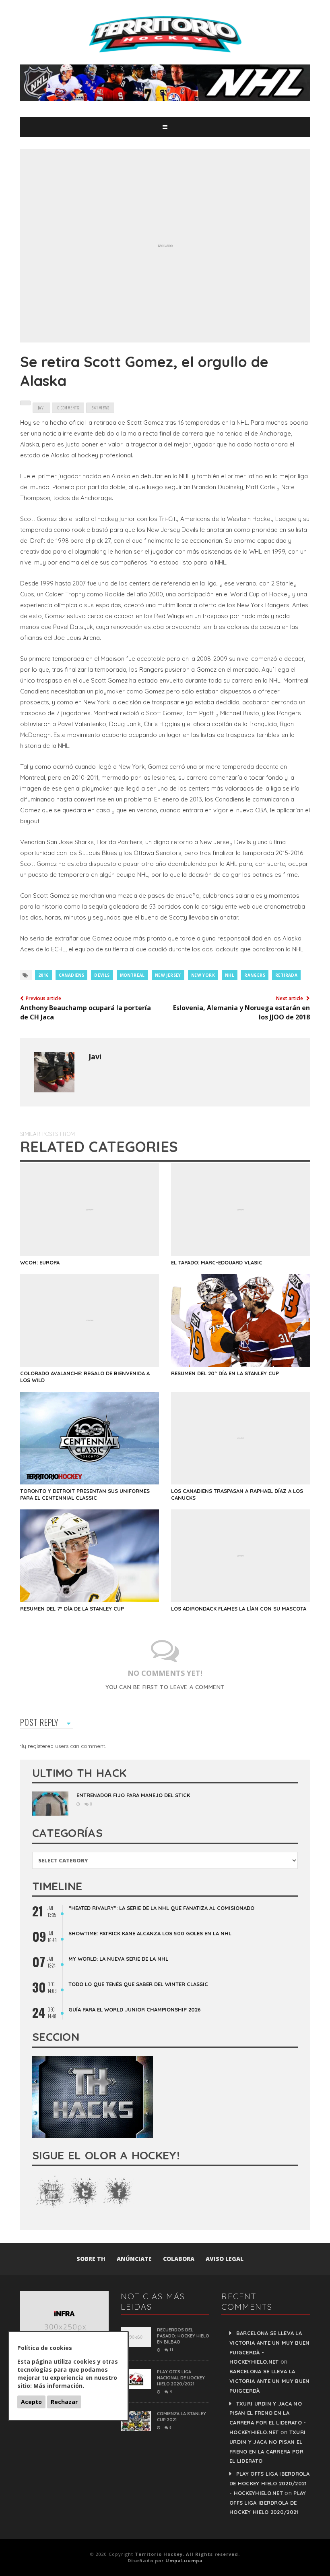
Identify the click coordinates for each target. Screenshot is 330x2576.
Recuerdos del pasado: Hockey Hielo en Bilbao (183, 2336)
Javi (95, 1057)
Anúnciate (134, 2259)
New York (203, 975)
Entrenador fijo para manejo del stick (133, 1795)
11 (171, 2350)
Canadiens (72, 975)
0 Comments (68, 408)
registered (41, 1746)
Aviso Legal (225, 2259)
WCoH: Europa (40, 1262)
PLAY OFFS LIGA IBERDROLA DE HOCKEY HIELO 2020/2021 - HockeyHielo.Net (269, 2483)
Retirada (286, 975)
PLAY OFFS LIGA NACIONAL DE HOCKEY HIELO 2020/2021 (181, 2378)
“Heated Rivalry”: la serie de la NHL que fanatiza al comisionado (161, 1908)
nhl (230, 975)
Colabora (179, 2259)
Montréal (132, 975)
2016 (43, 975)
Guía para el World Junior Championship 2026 (135, 2009)
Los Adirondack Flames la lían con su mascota (239, 1609)
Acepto (31, 2402)
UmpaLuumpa (184, 2560)
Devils (102, 975)
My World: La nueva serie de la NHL (118, 1959)
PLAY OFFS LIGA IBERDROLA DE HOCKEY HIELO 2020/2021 (268, 2503)
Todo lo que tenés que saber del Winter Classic (138, 1984)
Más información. (59, 2386)
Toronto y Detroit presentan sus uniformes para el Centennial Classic (85, 1494)
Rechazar (64, 2402)
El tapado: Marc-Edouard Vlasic (217, 1262)
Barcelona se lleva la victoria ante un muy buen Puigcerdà (270, 2381)
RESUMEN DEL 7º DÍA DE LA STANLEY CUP (72, 1609)
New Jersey (168, 975)
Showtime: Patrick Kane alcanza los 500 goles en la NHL (150, 1933)
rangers (255, 975)
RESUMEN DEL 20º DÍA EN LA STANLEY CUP (225, 1373)
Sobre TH (91, 2259)
